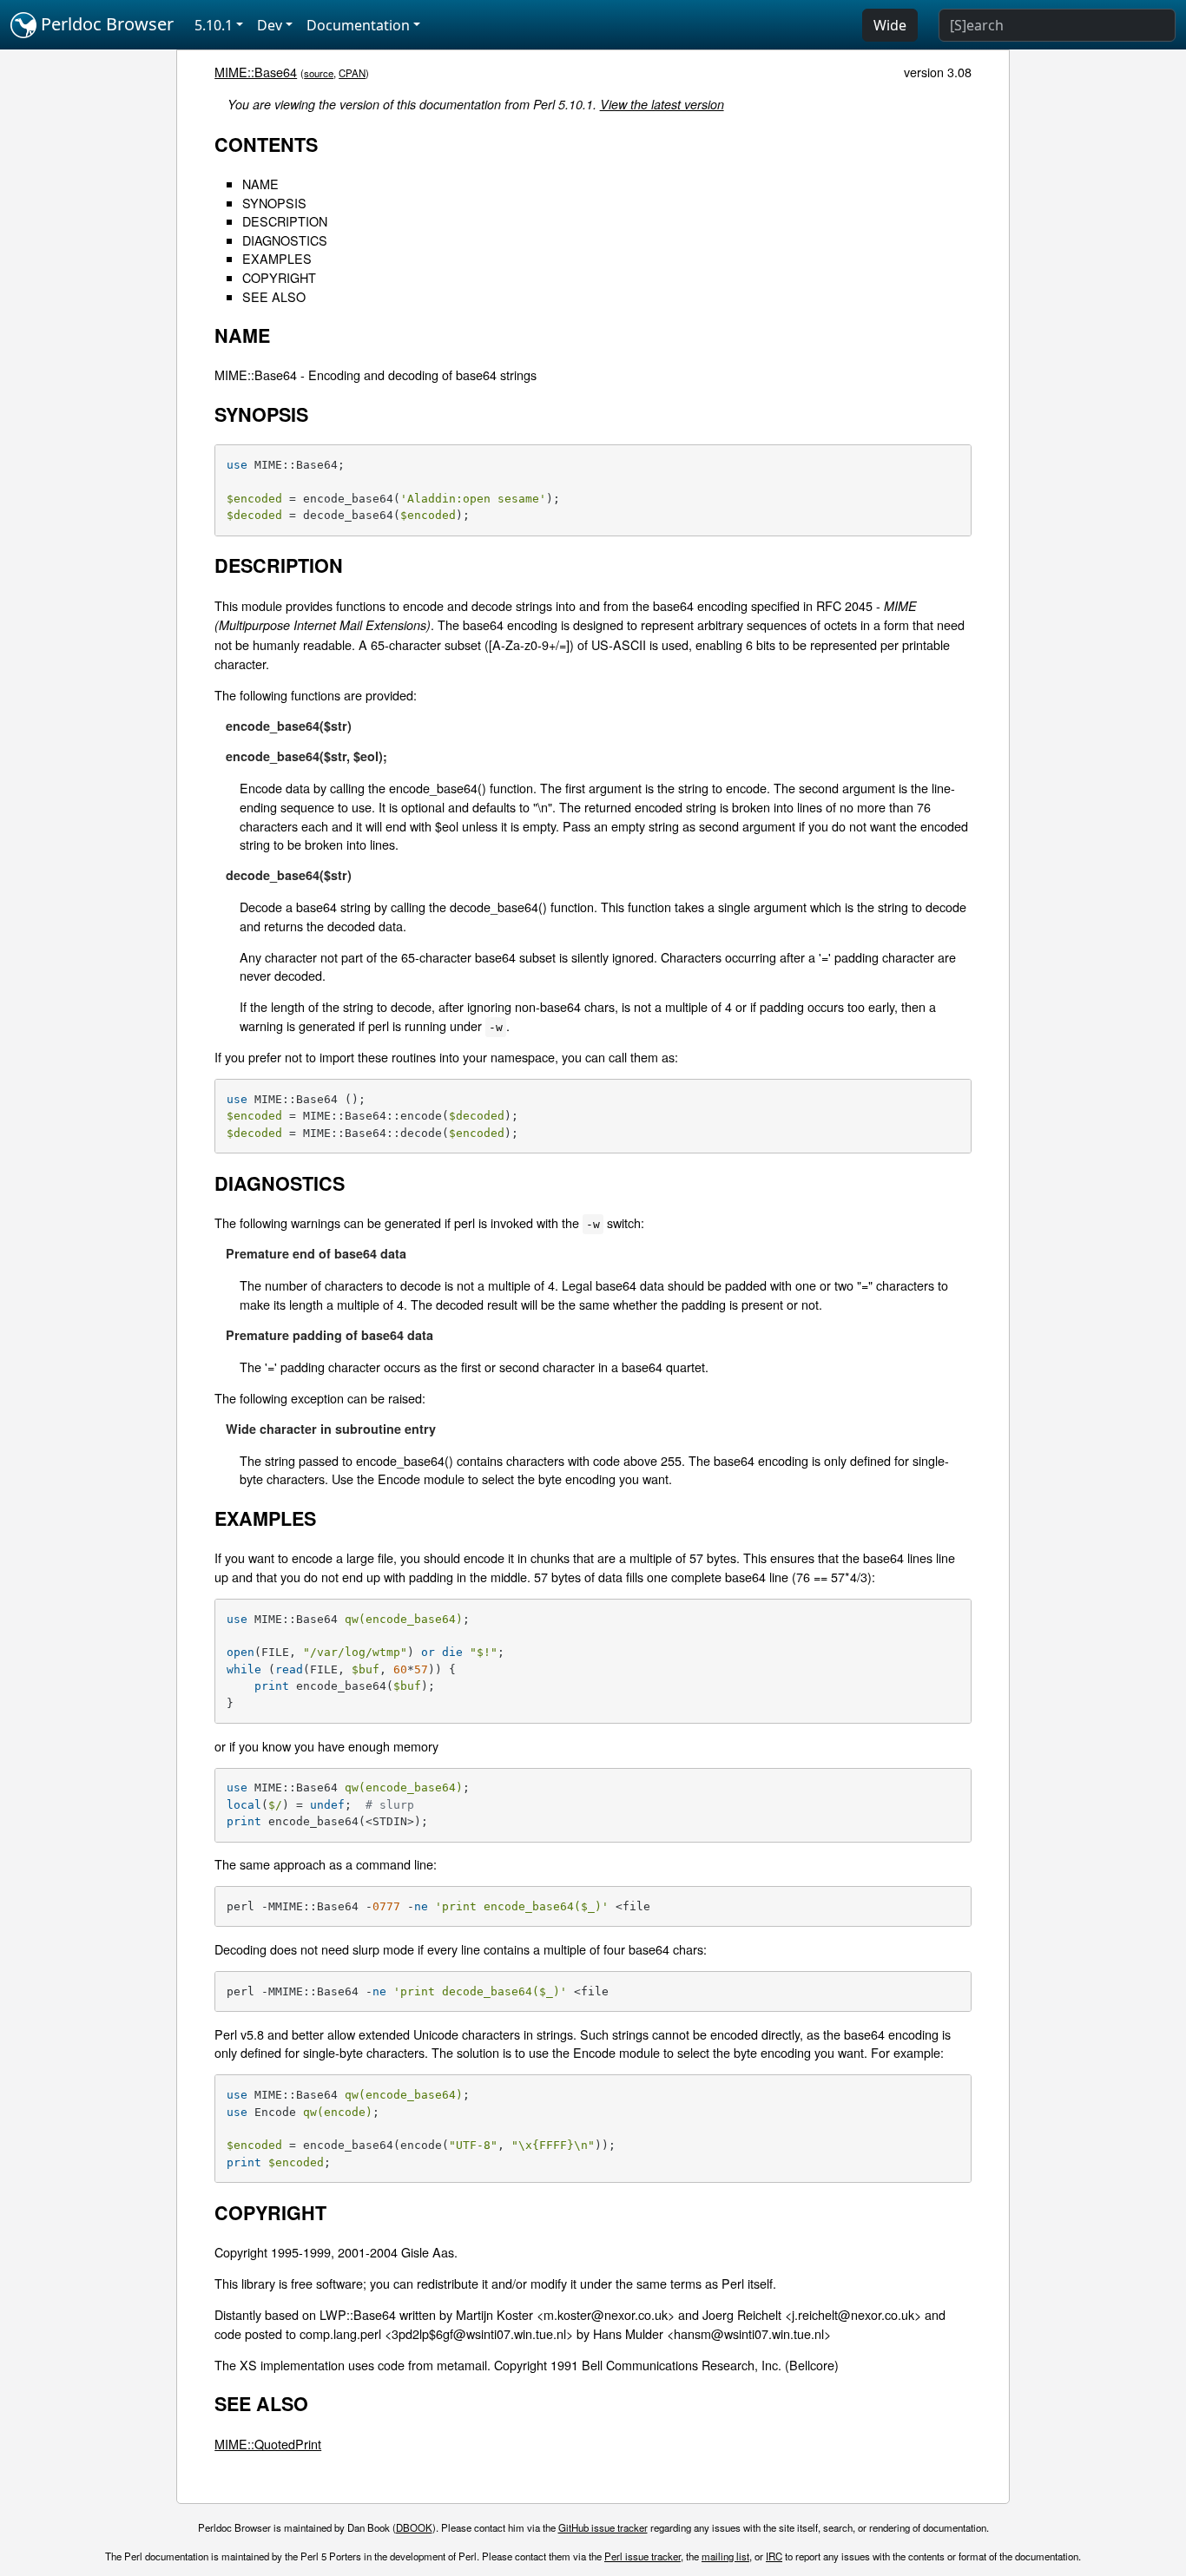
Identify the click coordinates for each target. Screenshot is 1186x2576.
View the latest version (662, 104)
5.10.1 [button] (214, 25)
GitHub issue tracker (603, 2527)
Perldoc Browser (105, 24)
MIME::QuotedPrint (268, 2444)
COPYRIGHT (279, 277)
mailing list (725, 2556)
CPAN (352, 73)
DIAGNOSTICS (285, 240)
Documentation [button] (358, 25)
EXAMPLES (277, 258)
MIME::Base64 (256, 72)
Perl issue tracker (642, 2556)
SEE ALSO (274, 296)
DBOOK (414, 2527)
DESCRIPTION (285, 221)
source (319, 73)
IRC (774, 2556)
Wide (890, 25)
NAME (260, 184)
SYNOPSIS (274, 203)
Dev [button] (270, 25)
